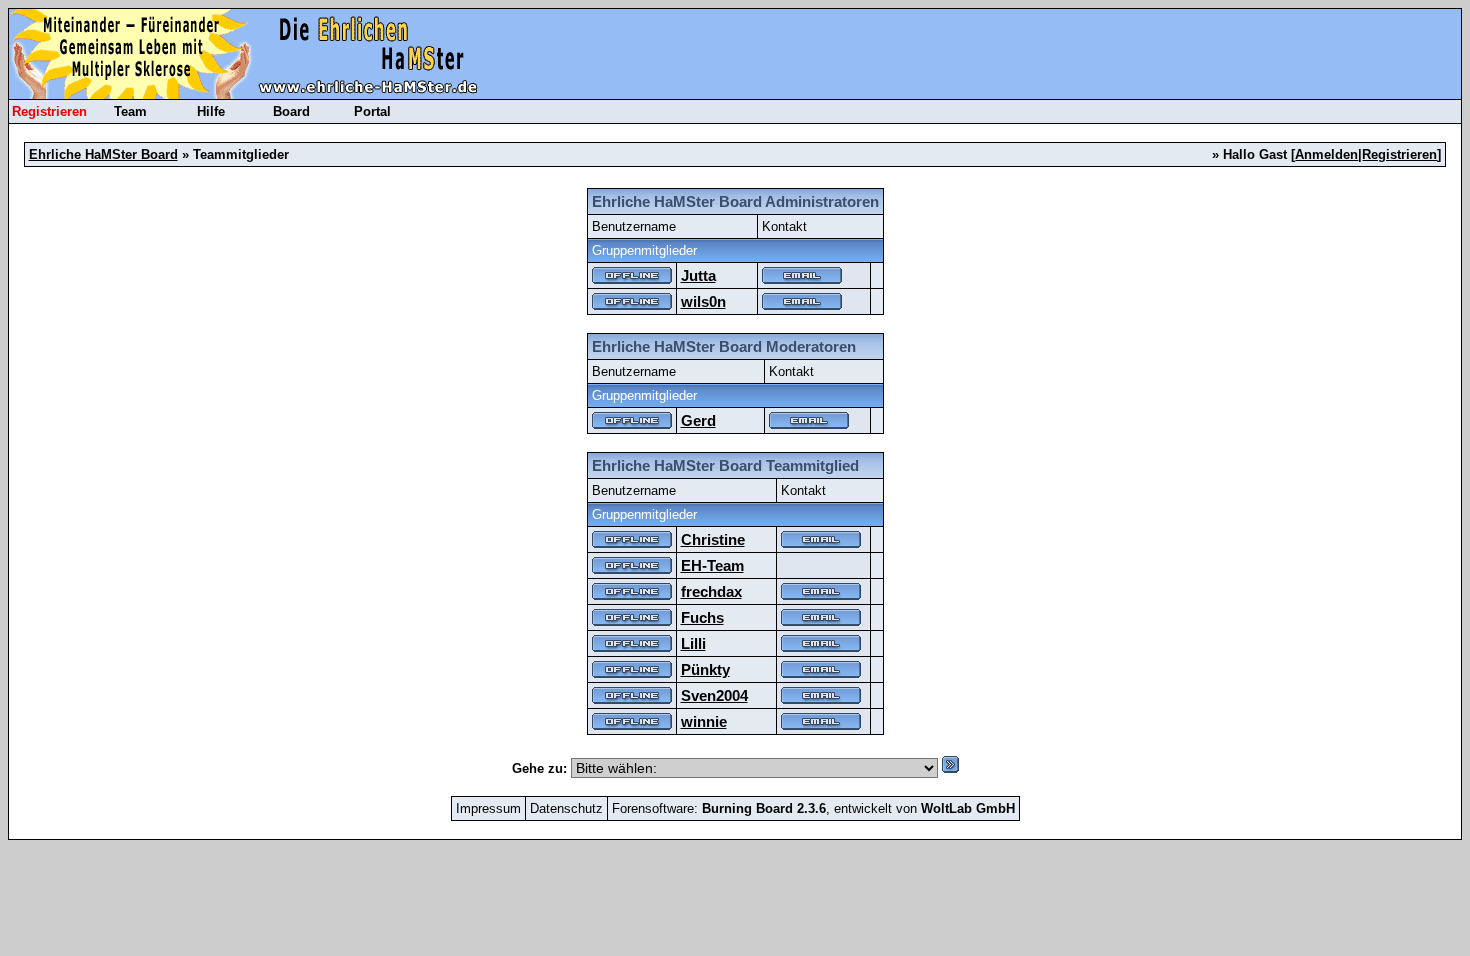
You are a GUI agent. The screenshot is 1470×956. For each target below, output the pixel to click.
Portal (372, 111)
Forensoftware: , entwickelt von (813, 808)
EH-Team (712, 565)
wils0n (703, 301)
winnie (704, 721)
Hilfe (211, 111)
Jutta (698, 275)
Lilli (693, 643)
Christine (713, 539)
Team (130, 111)
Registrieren (49, 111)
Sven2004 (714, 695)
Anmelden (1326, 154)
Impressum (488, 808)
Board (291, 111)
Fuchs (702, 617)
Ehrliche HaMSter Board (103, 154)
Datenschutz (566, 808)
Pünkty (705, 669)
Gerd (698, 420)
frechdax (711, 591)
